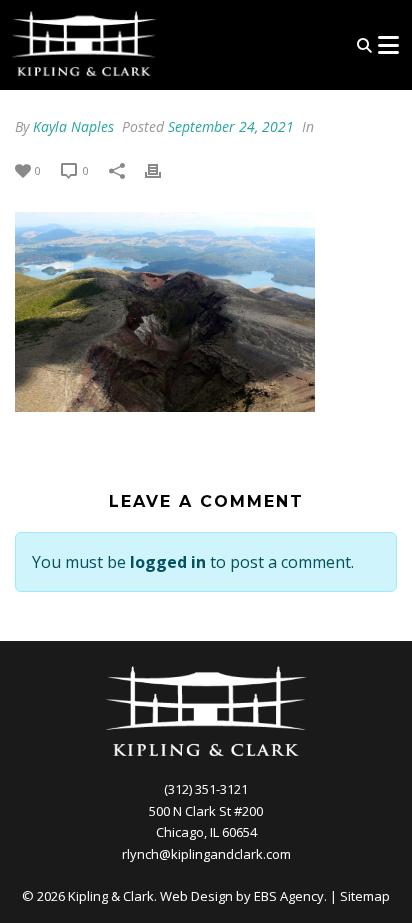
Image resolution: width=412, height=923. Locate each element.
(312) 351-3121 (206, 789)
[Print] (163, 169)
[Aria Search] (364, 45)
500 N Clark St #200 (206, 811)
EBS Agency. (290, 896)
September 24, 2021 (231, 126)
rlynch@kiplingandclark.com (206, 854)
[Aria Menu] (388, 45)
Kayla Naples (73, 126)
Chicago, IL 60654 (206, 832)
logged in (168, 562)
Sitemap (365, 896)
